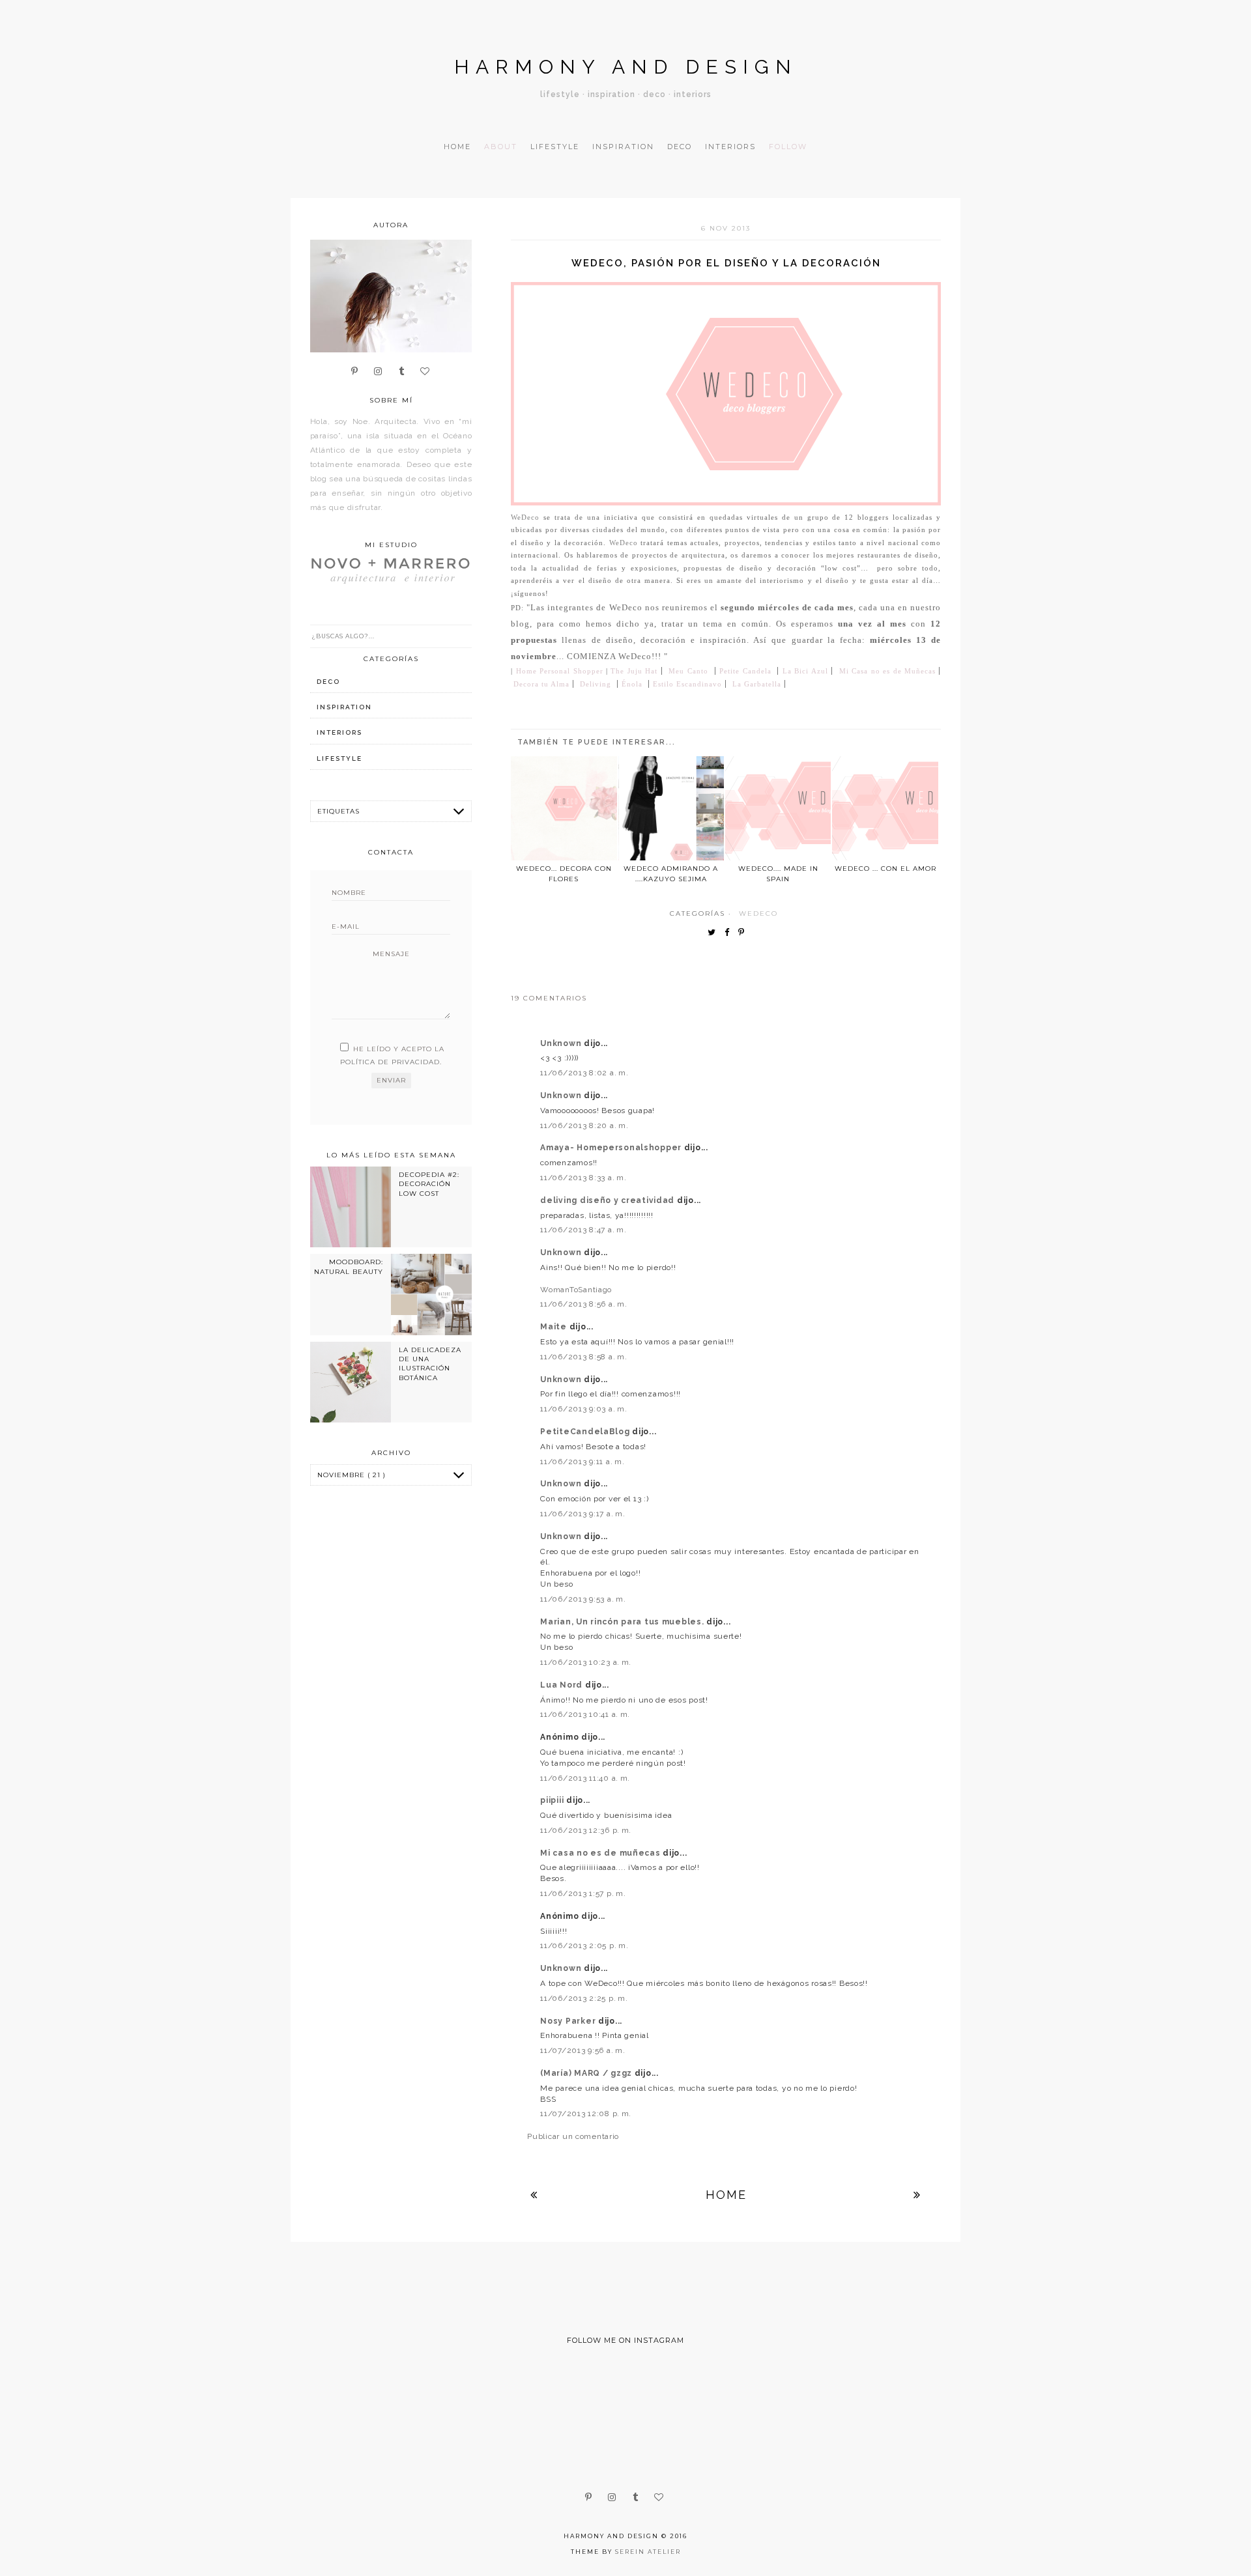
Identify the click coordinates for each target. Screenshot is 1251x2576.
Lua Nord (562, 1685)
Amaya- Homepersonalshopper (612, 1148)
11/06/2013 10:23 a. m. (586, 1662)
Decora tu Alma (541, 684)
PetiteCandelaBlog (586, 1432)
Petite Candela (745, 671)
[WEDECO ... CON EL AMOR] (885, 808)
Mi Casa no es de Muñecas (887, 671)
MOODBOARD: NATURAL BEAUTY (349, 1267)
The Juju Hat (634, 671)
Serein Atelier (648, 2552)
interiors (339, 732)
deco (328, 682)
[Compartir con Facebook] (730, 933)
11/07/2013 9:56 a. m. (582, 2050)
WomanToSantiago (576, 1290)
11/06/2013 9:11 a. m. (582, 1462)
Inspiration (623, 147)
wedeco (758, 913)
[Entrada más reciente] (534, 2195)
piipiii (553, 1800)
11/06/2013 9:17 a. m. (582, 1514)
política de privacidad (390, 1062)
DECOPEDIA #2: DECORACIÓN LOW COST (429, 1184)
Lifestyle (555, 147)
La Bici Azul (805, 671)
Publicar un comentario (573, 2136)
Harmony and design (626, 67)
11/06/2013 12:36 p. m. (586, 1830)
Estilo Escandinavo (687, 684)
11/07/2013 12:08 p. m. (586, 2114)
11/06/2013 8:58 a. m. (583, 1357)
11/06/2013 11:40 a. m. (585, 1778)
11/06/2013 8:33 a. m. (583, 1178)
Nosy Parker (569, 2021)
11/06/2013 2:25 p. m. (584, 1998)
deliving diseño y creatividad (609, 1200)
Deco (680, 147)
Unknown (562, 1043)
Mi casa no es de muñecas (601, 1853)
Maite (554, 1327)
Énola (632, 684)
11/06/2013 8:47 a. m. (583, 1230)
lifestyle (339, 758)
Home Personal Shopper (560, 671)
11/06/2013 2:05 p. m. (584, 1946)
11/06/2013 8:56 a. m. (583, 1304)
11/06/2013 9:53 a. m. (583, 1599)
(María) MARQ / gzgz (587, 2073)
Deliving (596, 684)
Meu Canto (688, 671)
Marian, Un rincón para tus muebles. (623, 1622)
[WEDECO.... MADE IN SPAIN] (778, 808)
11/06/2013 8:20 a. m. (584, 1125)
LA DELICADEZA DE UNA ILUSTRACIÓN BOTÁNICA (430, 1364)
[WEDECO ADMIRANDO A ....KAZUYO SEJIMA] (671, 808)
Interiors (730, 147)
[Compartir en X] (715, 933)
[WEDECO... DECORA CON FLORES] (564, 808)
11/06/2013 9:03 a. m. (583, 1409)
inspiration (344, 707)
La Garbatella (757, 684)
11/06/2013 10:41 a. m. (585, 1714)
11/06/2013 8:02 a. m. (584, 1073)
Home (457, 147)
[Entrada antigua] (917, 2195)
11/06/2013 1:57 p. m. (583, 1893)
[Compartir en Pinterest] (744, 933)
